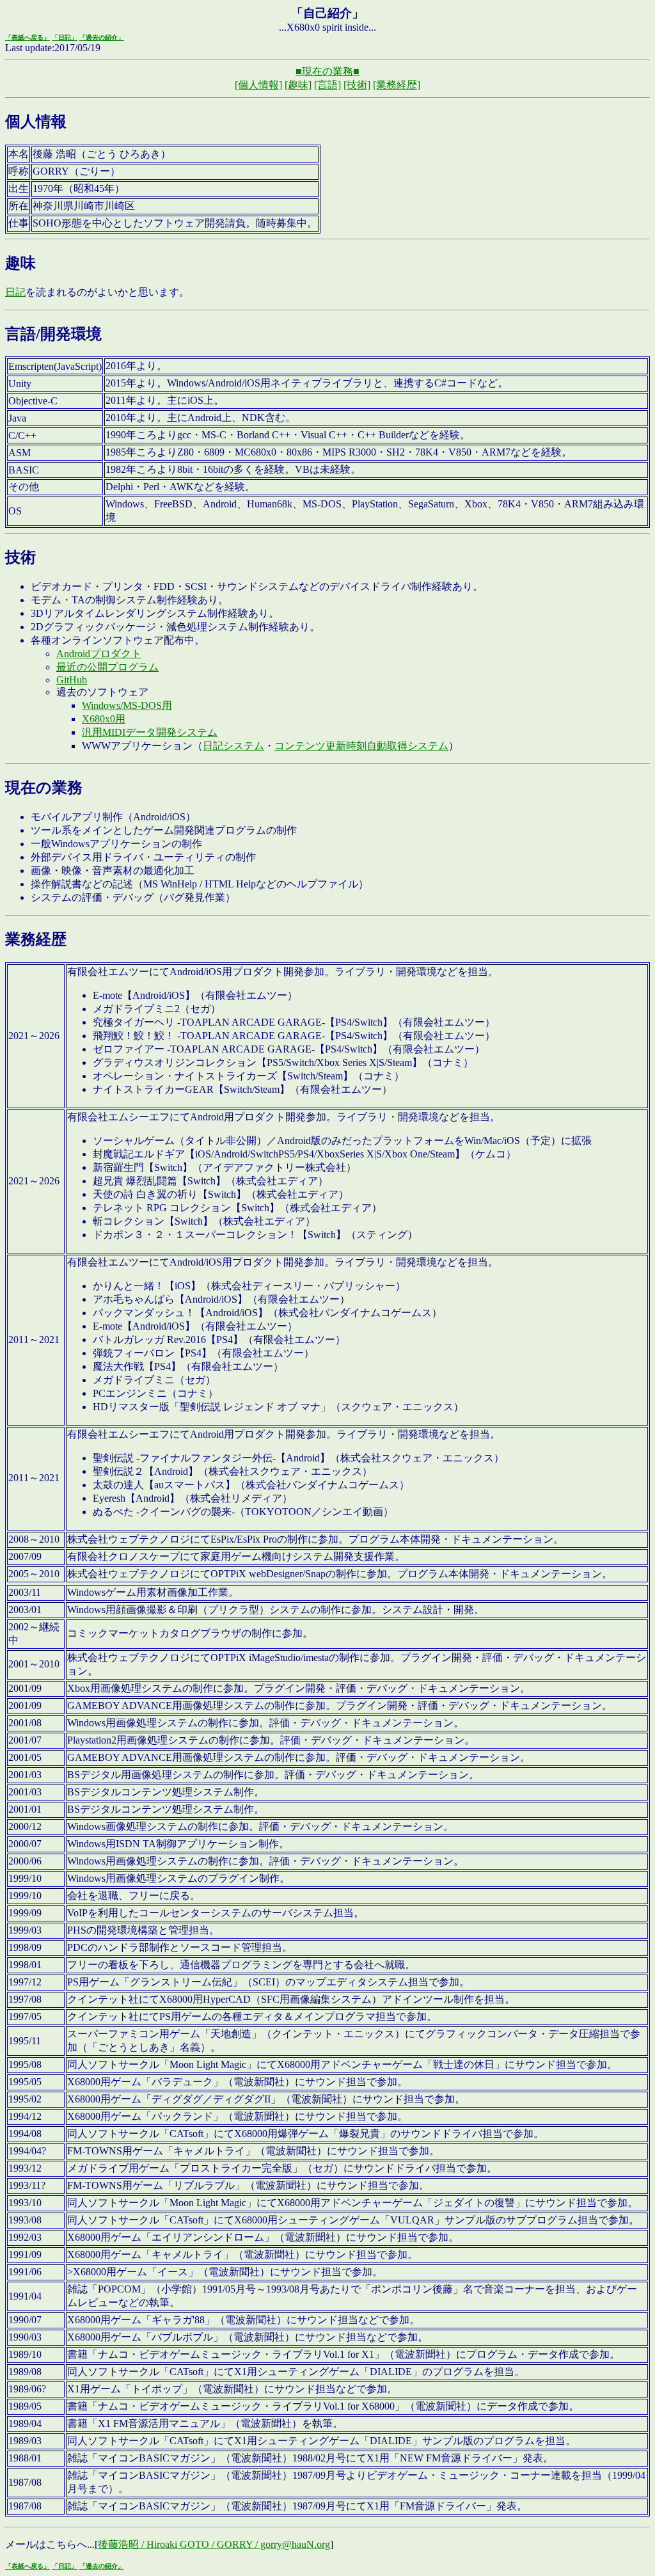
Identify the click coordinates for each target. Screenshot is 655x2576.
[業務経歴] (397, 85)
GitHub (72, 680)
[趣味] (298, 85)
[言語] (327, 85)
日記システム (233, 746)
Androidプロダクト (99, 654)
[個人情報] (258, 85)
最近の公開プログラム (107, 667)
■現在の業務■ (327, 71)
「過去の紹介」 (102, 37)
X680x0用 (104, 719)
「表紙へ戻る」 (28, 37)
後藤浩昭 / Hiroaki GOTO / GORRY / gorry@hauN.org (214, 2544)
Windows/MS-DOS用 (127, 705)
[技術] (357, 85)
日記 (15, 292)
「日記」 (65, 37)
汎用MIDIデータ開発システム (150, 732)
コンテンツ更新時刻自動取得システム (361, 746)
